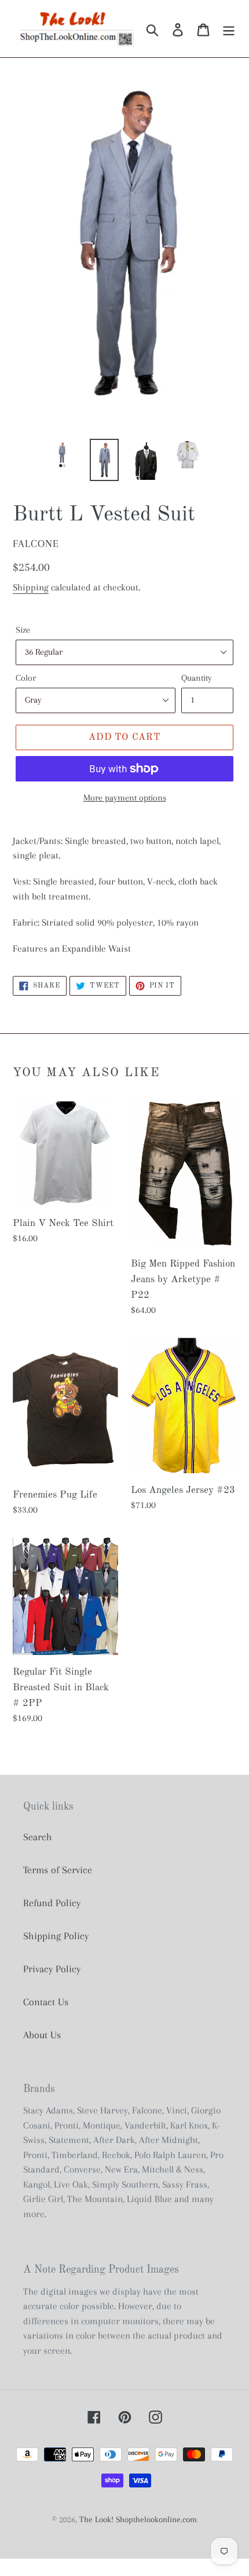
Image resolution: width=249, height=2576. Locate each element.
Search (38, 1837)
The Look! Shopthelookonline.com (138, 2519)
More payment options (125, 798)
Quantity (197, 678)
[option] (63, 454)
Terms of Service (58, 1870)
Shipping (31, 587)
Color (26, 678)
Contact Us (46, 2002)
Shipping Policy (56, 1936)
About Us (42, 2035)
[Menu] (229, 29)
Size (23, 630)
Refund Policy (52, 1903)
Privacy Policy (52, 1969)
